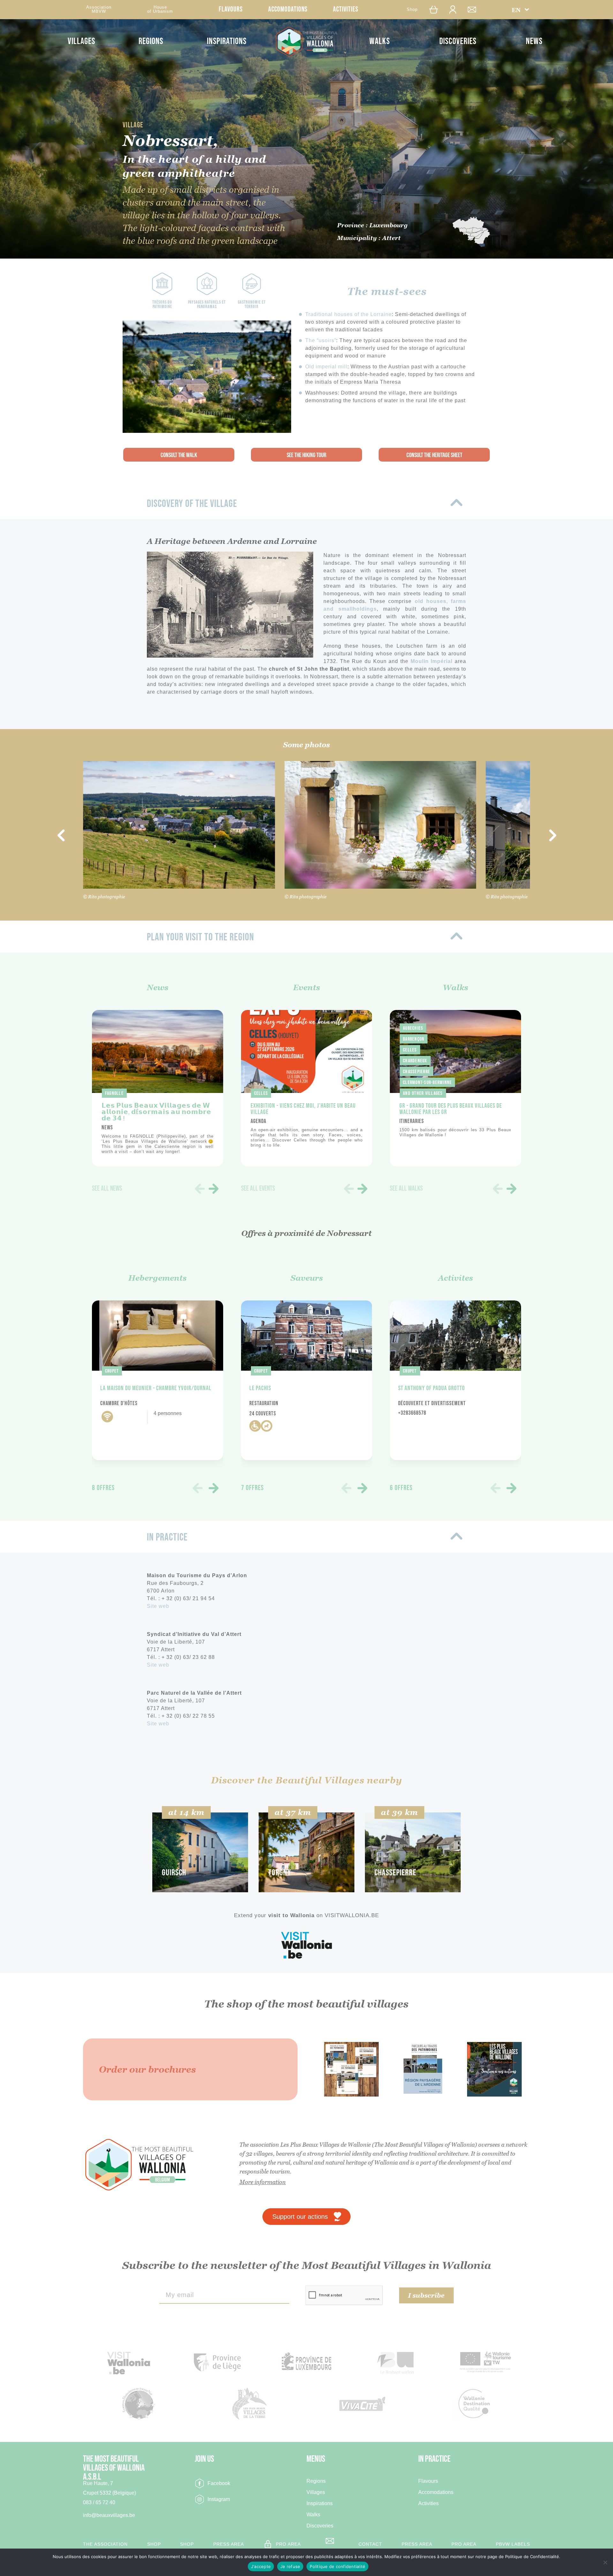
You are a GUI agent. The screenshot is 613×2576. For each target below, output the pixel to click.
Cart (435, 9)
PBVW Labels (513, 2544)
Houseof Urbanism (160, 9)
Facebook (219, 2483)
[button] (521, 10)
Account (456, 9)
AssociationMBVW (99, 9)
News (534, 41)
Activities (346, 9)
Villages (81, 41)
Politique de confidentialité (337, 2566)
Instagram (219, 2499)
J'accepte (261, 2566)
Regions (151, 41)
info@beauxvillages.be (109, 2515)
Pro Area (288, 2544)
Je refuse (290, 2566)
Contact (475, 9)
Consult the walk (179, 455)
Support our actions (300, 2217)
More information (263, 2182)
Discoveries (458, 41)
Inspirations (227, 41)
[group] (158, 1088)
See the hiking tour (306, 455)
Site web (158, 1606)
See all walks (406, 1189)
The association (105, 2544)
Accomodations (288, 9)
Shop (412, 9)
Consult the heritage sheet (434, 455)
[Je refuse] (605, 2562)
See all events (258, 1189)
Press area (229, 2544)
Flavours (231, 9)
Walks (380, 41)
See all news (107, 1189)
